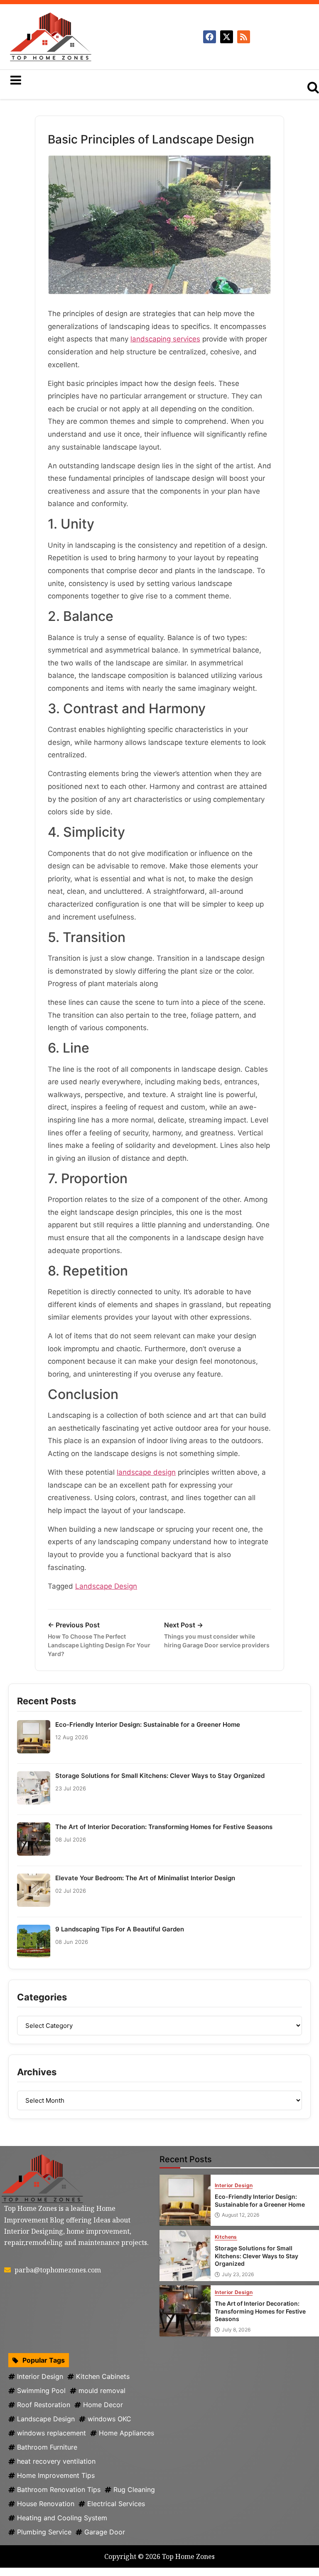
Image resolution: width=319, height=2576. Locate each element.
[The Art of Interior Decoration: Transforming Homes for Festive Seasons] (185, 2311)
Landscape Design (106, 1586)
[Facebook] (210, 37)
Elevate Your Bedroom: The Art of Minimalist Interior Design (145, 1878)
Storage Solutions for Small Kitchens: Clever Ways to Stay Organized (160, 1776)
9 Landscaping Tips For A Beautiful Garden (120, 1929)
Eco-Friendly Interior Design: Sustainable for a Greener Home (148, 1724)
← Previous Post (99, 1639)
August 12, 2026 (240, 2215)
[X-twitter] (227, 37)
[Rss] (244, 37)
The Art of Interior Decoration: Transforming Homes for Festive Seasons (164, 1827)
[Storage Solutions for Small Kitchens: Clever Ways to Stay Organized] (185, 2256)
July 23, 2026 (238, 2274)
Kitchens (226, 2237)
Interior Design (234, 2186)
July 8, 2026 (236, 2330)
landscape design (146, 1472)
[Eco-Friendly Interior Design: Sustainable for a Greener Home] (185, 2200)
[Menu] (135, 80)
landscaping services (165, 339)
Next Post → (217, 1635)
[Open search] (313, 87)
